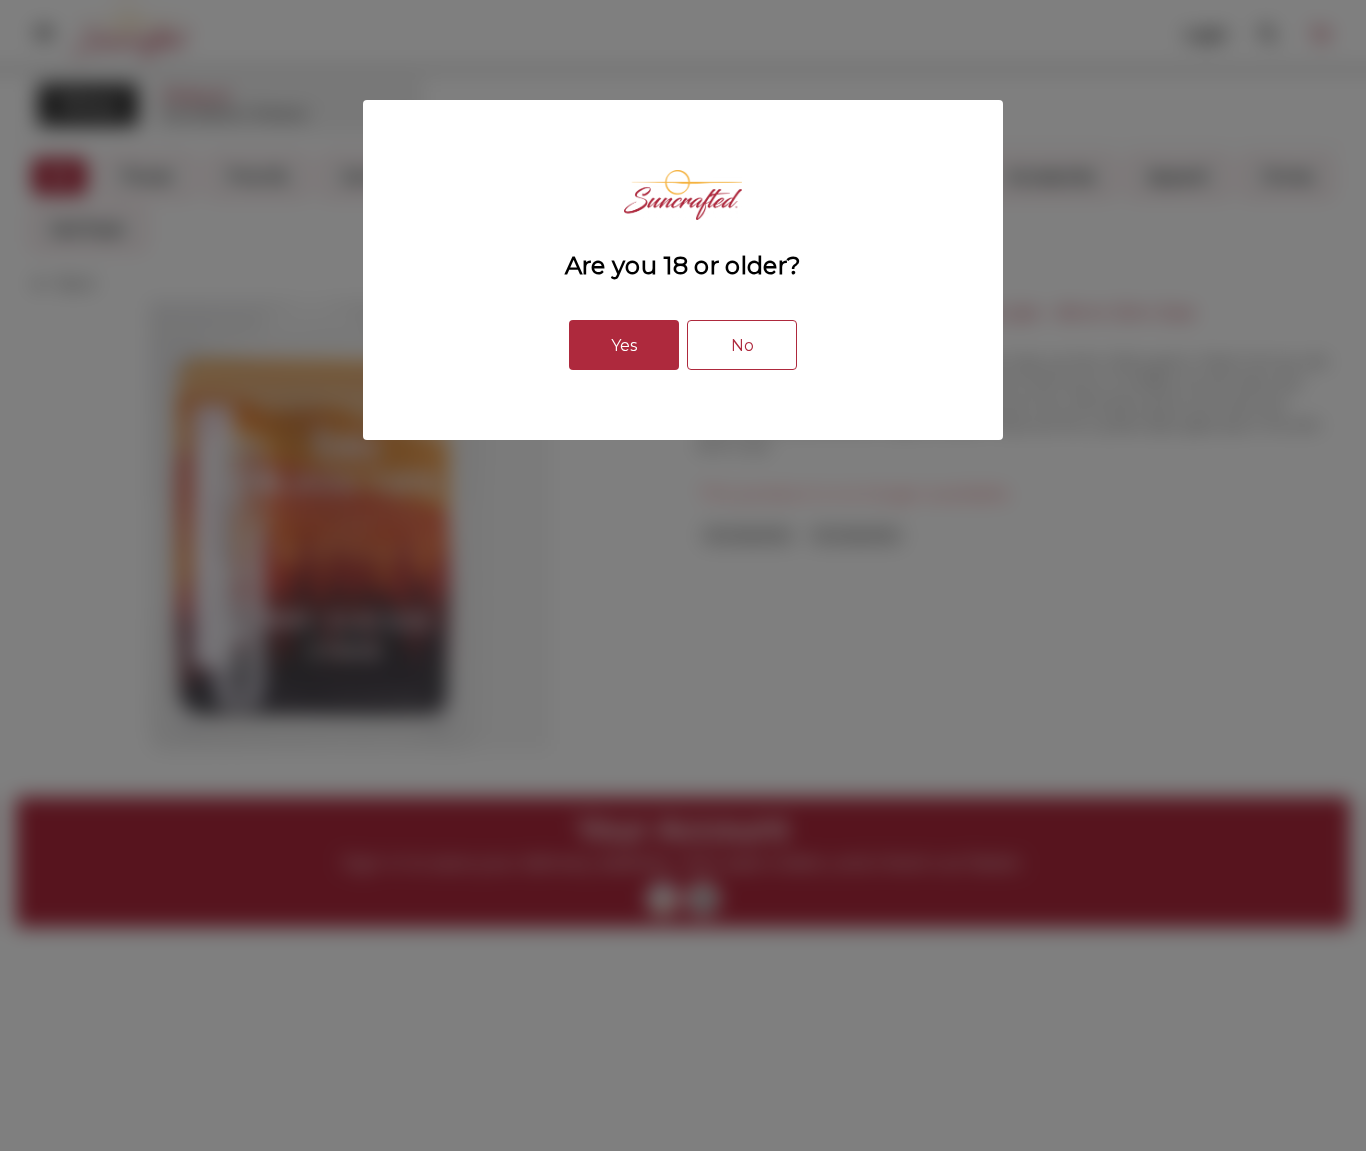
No (742, 345)
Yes (624, 345)
